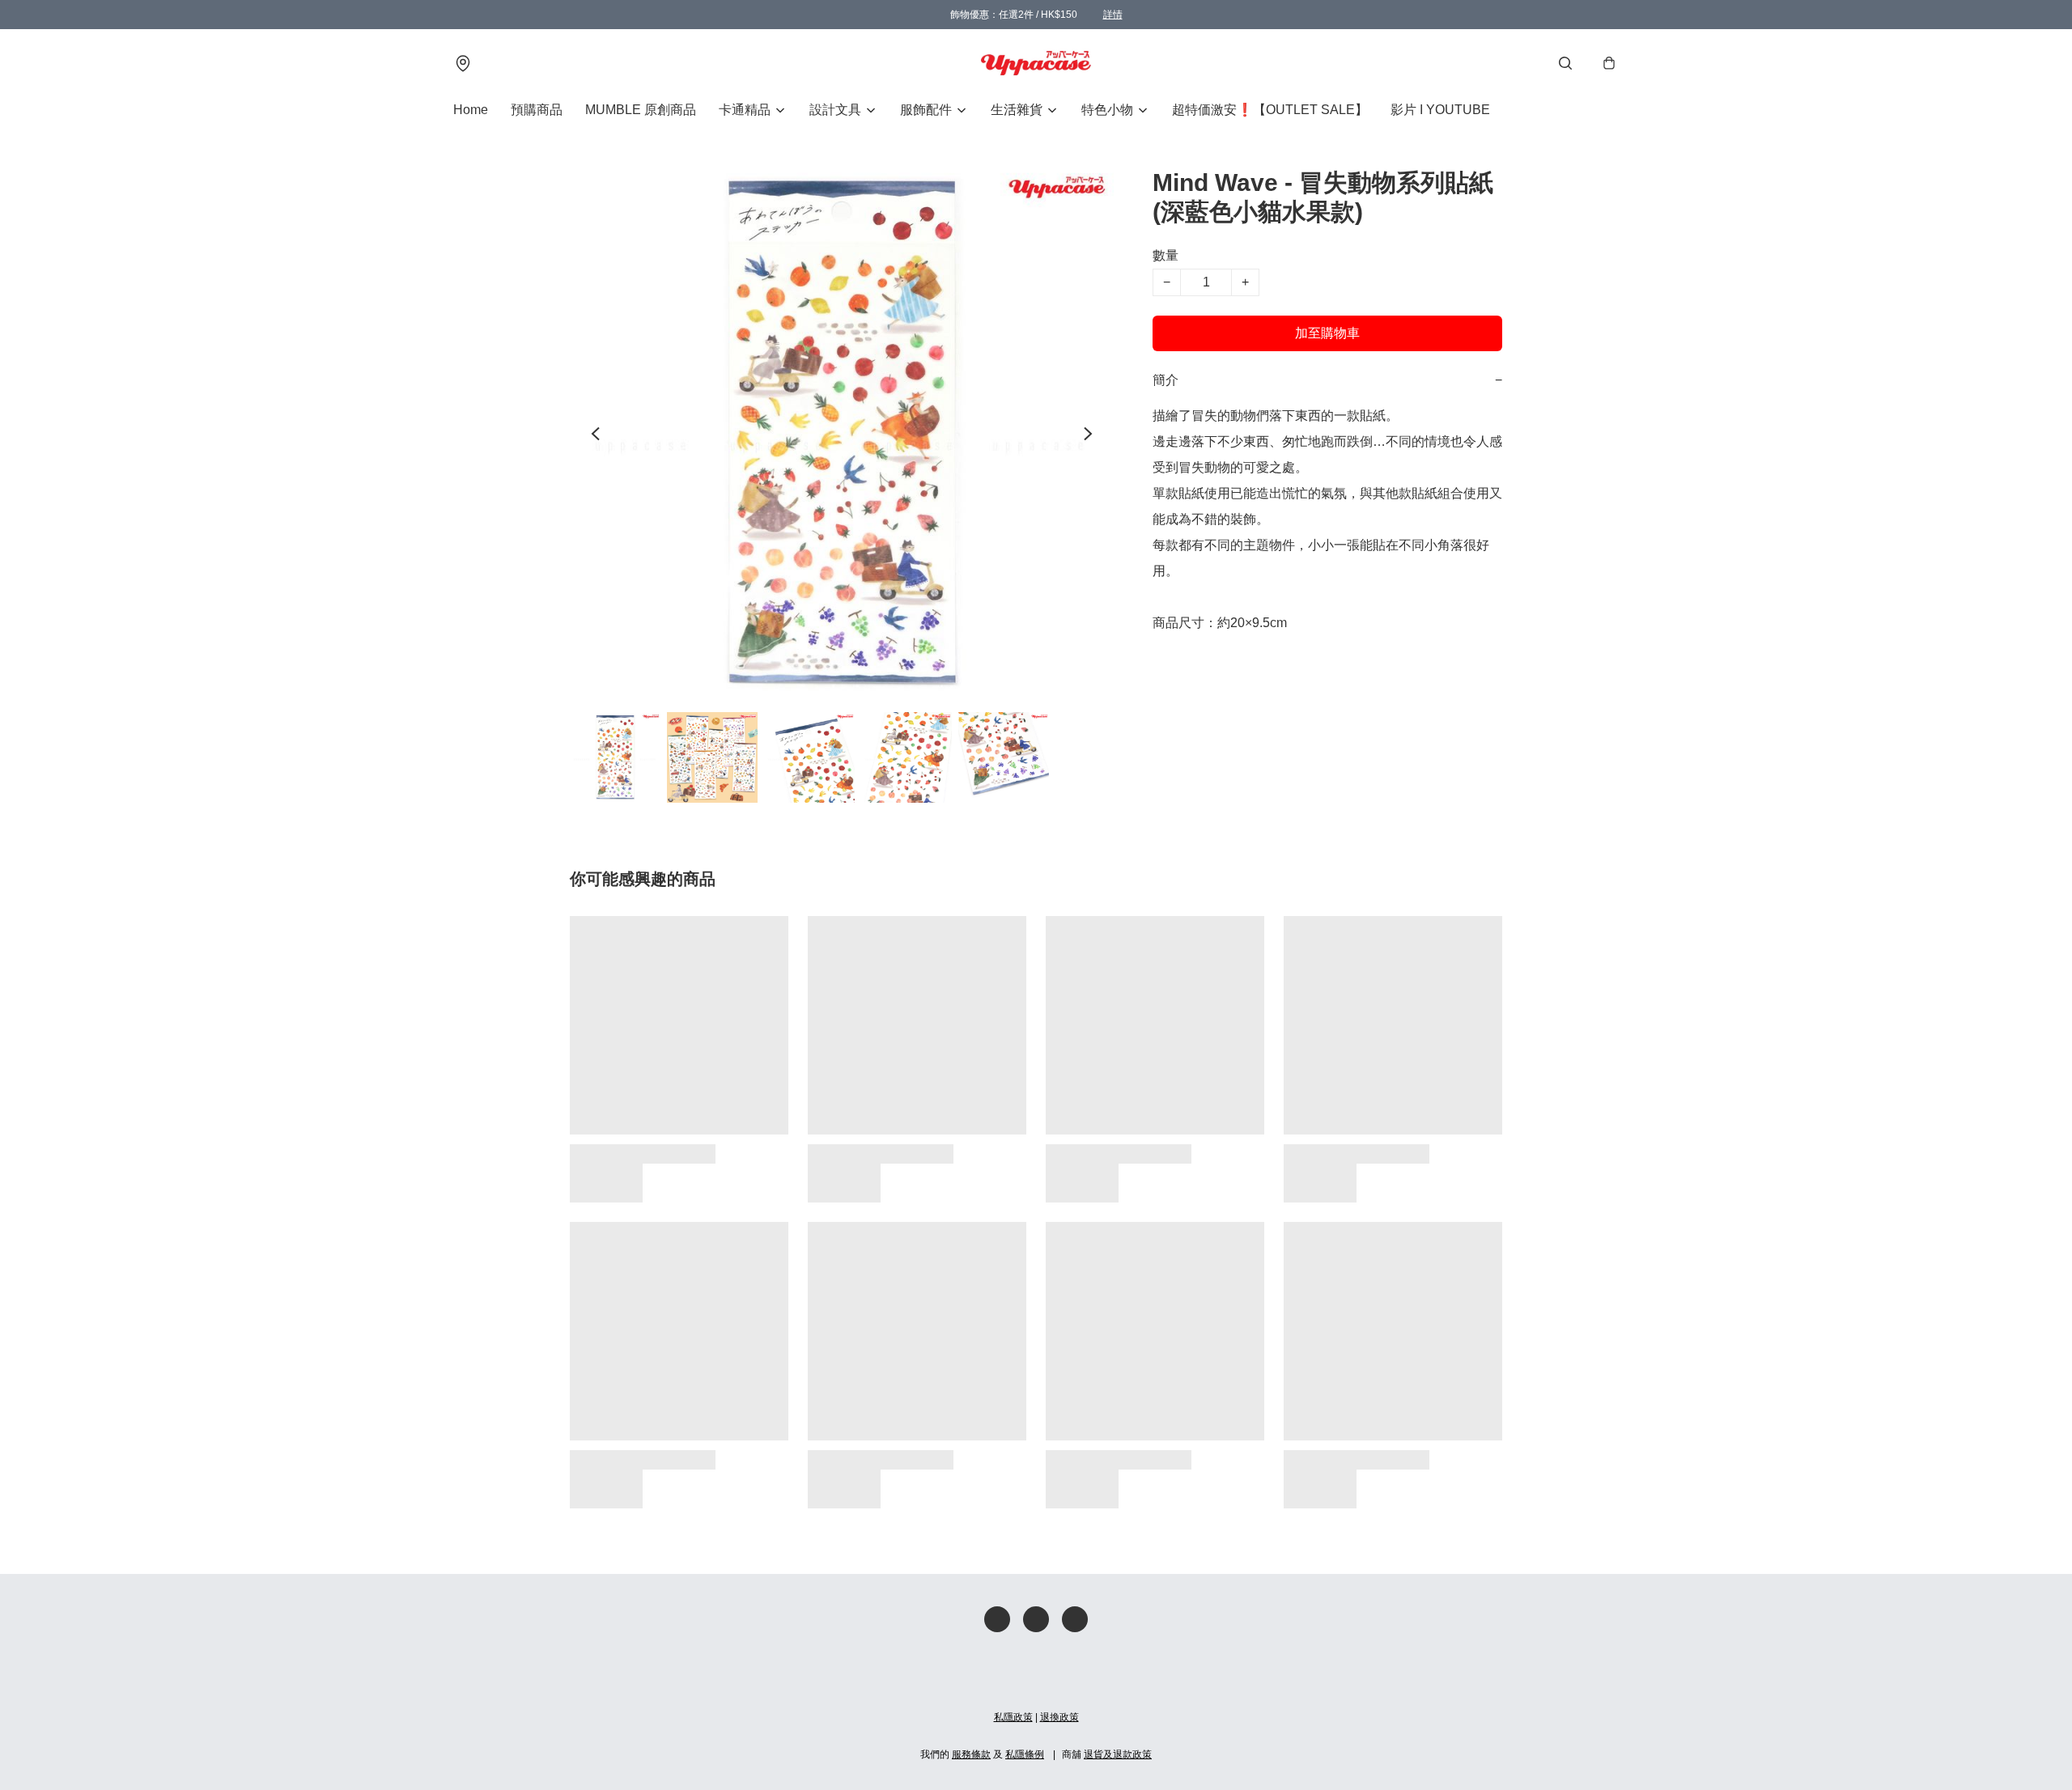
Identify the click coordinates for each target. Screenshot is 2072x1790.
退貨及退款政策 (1118, 1754)
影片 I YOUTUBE (1440, 110)
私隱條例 (1025, 1754)
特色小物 (1107, 110)
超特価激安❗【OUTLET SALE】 (1270, 110)
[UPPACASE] (1036, 63)
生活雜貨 (1017, 110)
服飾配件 (926, 110)
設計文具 (835, 110)
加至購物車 (1327, 333)
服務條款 (971, 1754)
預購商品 (537, 110)
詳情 (1113, 15)
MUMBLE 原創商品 (641, 110)
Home (471, 110)
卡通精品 (745, 110)
